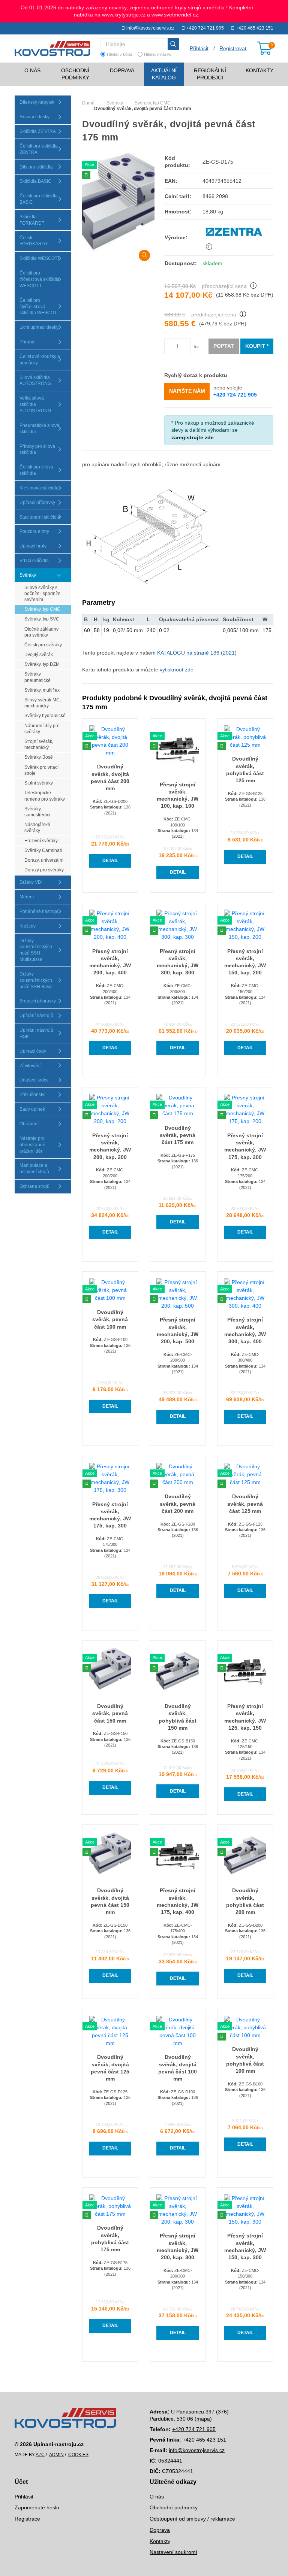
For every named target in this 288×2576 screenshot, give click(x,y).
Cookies (78, 2455)
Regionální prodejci (210, 74)
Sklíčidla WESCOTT (40, 258)
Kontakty (259, 70)
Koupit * (257, 346)
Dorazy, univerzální (44, 860)
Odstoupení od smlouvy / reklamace (192, 2519)
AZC (40, 2455)
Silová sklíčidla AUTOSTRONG (35, 381)
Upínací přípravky (37, 503)
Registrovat (233, 48)
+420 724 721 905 (205, 28)
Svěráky (28, 575)
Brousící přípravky (38, 1001)
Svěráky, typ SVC (42, 619)
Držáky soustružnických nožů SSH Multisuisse (36, 950)
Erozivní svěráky (41, 841)
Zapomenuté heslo (37, 2507)
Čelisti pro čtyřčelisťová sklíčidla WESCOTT (39, 307)
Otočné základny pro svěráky (41, 632)
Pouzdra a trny (34, 531)
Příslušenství (32, 1095)
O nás (32, 70)
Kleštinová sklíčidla (39, 488)
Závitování (30, 1066)
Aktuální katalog (164, 74)
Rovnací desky (34, 117)
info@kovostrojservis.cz (150, 28)
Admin (56, 2455)
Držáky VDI (31, 882)
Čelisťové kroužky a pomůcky (40, 360)
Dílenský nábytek (37, 102)
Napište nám (187, 391)
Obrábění (29, 1124)
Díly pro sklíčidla (36, 167)
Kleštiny (28, 926)
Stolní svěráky (39, 783)
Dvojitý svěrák (39, 655)
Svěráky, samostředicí (37, 812)
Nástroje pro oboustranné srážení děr (32, 1145)
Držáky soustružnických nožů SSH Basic (36, 980)
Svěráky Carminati (43, 850)
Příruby (27, 342)
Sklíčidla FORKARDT (32, 220)
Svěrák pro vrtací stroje (41, 770)
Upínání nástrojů (36, 1016)
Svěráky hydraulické (45, 716)
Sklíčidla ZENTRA (38, 131)
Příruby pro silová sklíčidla (37, 450)
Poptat (224, 346)
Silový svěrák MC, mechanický (43, 703)
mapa (203, 2419)
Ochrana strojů (34, 1186)
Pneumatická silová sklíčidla (39, 429)
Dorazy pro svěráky (44, 870)
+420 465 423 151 (255, 28)
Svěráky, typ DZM (42, 664)
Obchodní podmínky (75, 74)
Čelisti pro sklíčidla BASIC (39, 199)
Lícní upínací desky (39, 327)
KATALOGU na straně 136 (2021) (197, 653)
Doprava (122, 70)
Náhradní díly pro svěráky (42, 729)
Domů (88, 103)
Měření (27, 897)
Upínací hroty (33, 546)
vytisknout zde (177, 670)
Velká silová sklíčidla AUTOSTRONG (35, 404)
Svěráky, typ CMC (42, 609)
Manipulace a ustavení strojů (34, 1169)
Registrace (27, 2519)
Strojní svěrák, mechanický (39, 744)
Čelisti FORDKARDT (34, 241)
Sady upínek (32, 1109)
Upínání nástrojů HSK (36, 1033)
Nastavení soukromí (173, 2552)
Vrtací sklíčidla (34, 561)
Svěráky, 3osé (39, 757)
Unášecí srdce (34, 1080)
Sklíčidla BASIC (35, 181)
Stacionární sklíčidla (40, 517)
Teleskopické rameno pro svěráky (45, 796)
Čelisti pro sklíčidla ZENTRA (39, 149)
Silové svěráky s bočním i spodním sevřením (42, 594)
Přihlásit (24, 2497)
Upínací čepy (33, 1051)
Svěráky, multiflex (42, 690)
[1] (174, 44)
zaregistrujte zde (193, 437)
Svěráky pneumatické (37, 677)
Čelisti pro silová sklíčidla (36, 470)
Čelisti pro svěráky (43, 645)
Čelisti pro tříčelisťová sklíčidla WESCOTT (40, 279)
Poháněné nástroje (39, 911)
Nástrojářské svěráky (37, 828)
